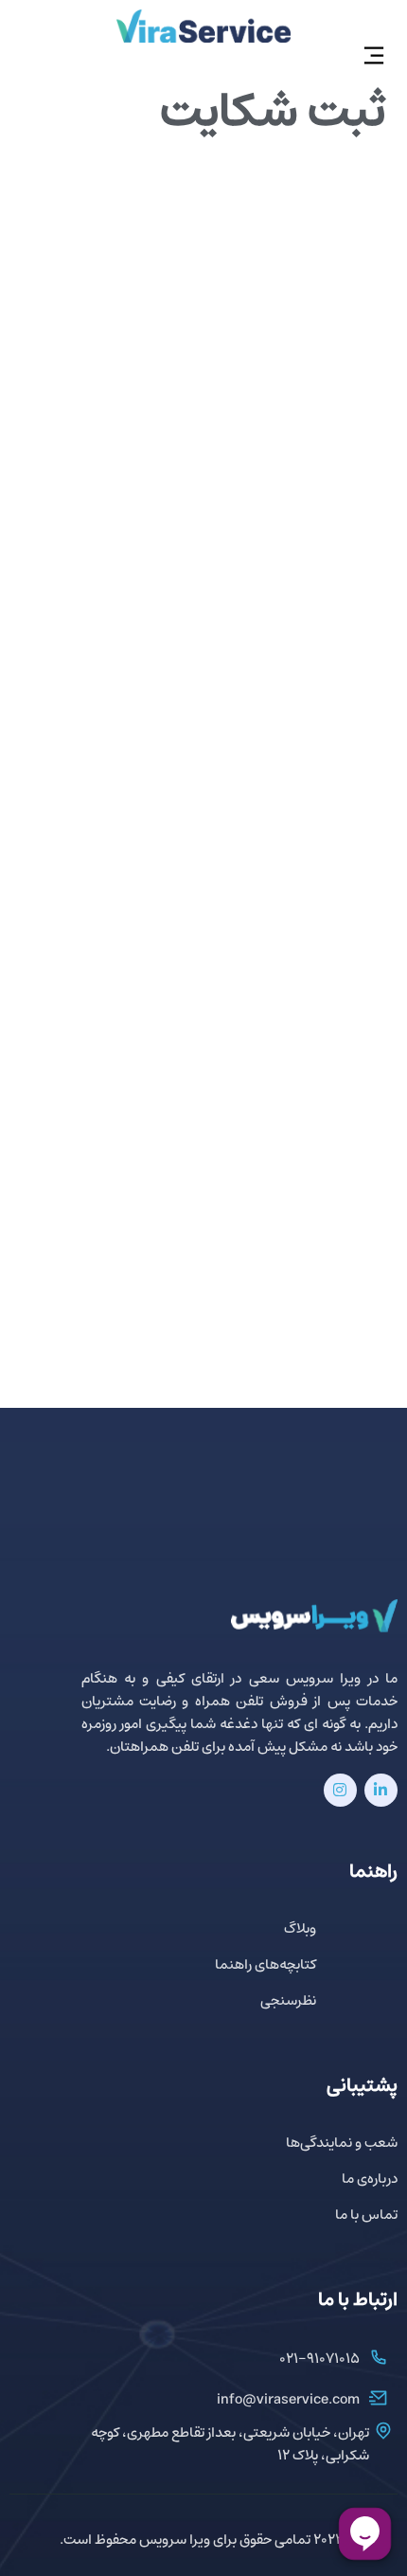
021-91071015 (319, 2359)
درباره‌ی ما (370, 2180)
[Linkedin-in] (381, 1790)
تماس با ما (366, 2216)
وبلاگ (300, 1929)
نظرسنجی (288, 2001)
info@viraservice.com (288, 2400)
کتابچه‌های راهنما (265, 1965)
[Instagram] (340, 1790)
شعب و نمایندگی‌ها (342, 2144)
